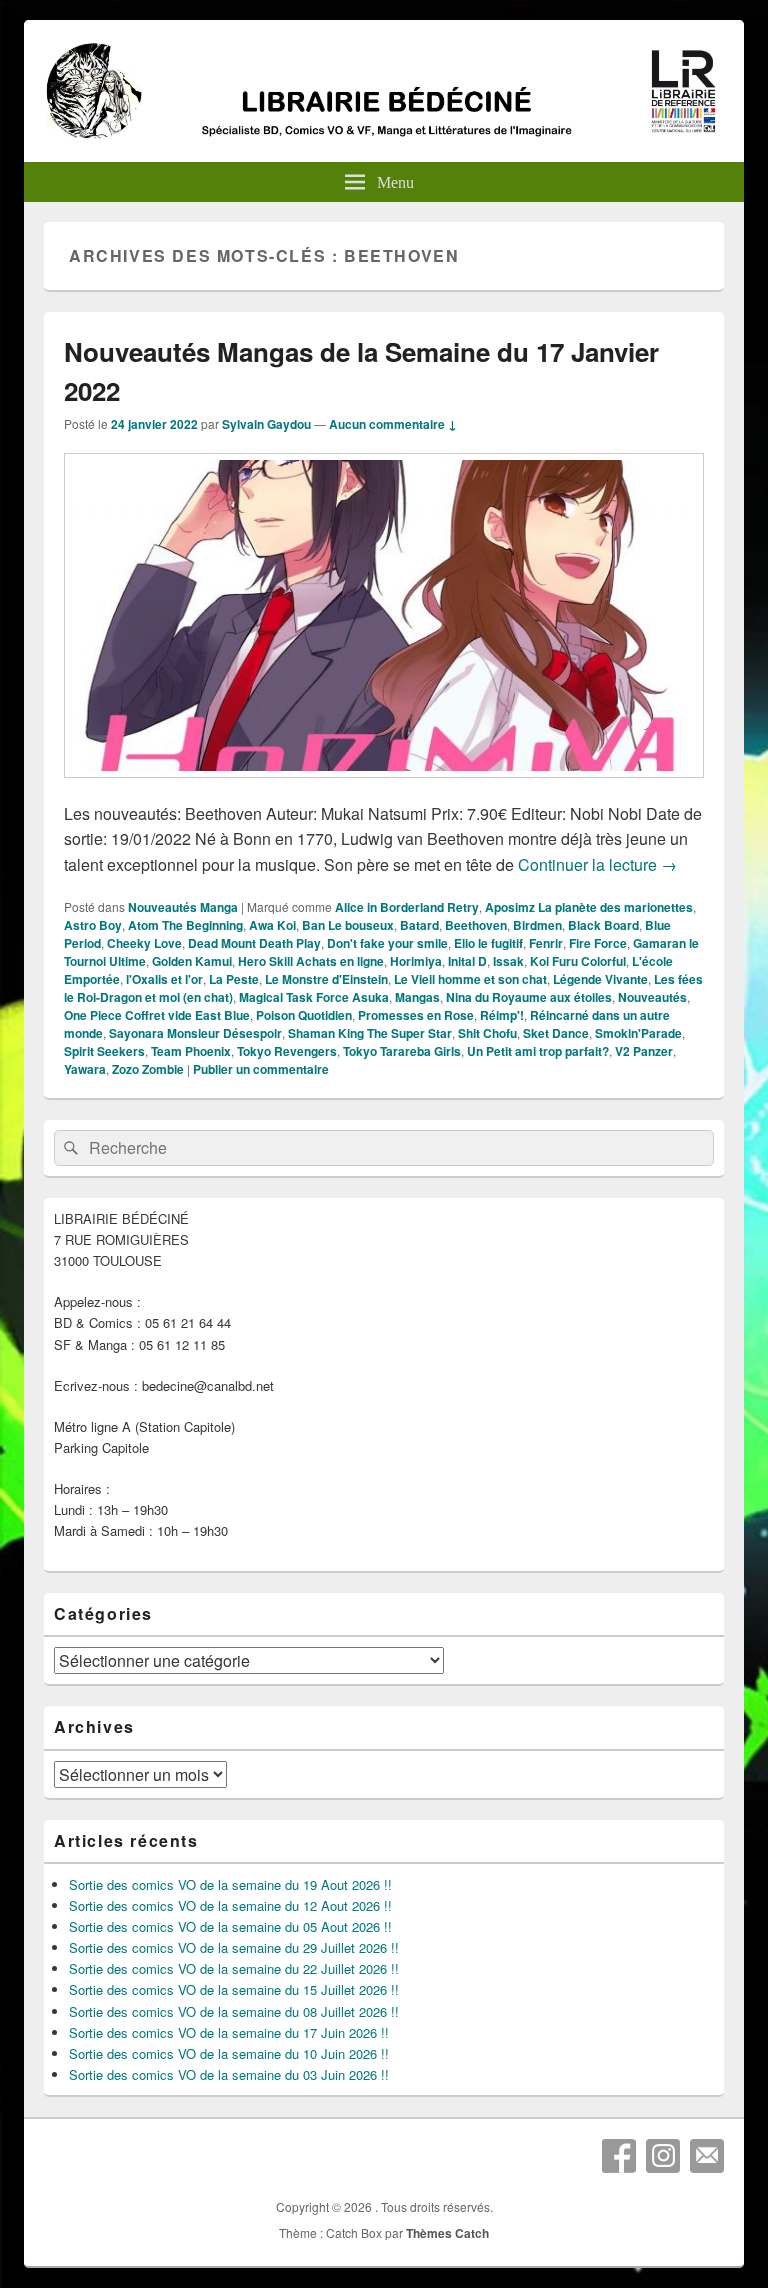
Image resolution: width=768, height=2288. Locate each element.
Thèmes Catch (447, 2233)
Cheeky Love (144, 943)
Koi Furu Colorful (578, 961)
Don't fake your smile (387, 943)
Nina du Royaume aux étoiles (529, 997)
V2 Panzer (644, 1051)
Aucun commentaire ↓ (393, 424)
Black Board (603, 925)
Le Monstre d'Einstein (326, 979)
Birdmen (537, 925)
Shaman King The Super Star (370, 1033)
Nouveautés (652, 997)
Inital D (467, 961)
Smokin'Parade (638, 1033)
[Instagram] (663, 2156)
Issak (508, 961)
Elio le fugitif (488, 943)
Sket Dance (556, 1033)
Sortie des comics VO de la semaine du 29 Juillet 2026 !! (234, 1947)
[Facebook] (619, 2156)
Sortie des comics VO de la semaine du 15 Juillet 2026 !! (234, 1989)
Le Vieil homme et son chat (470, 979)
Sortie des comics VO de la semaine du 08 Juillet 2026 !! (234, 2011)
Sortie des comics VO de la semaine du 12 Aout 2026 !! (230, 1905)
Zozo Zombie (148, 1069)
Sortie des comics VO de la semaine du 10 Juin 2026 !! (229, 2053)
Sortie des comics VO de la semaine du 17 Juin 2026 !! (229, 2032)
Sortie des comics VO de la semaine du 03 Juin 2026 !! (229, 2074)
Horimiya (416, 961)
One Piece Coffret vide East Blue (157, 1015)
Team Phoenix (191, 1051)
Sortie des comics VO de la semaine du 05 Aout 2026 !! (230, 1926)
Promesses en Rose (416, 1015)
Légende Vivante (600, 979)
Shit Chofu (487, 1033)
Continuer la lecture (597, 864)
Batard (419, 925)
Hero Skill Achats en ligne (311, 961)
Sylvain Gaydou (266, 424)
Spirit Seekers (104, 1051)
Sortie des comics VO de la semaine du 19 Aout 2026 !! (230, 1884)
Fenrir (546, 943)
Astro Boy (93, 925)
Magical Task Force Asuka (314, 997)
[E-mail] (707, 2156)
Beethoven (476, 925)
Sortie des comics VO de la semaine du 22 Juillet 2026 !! (234, 1968)
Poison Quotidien (304, 1015)
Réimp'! (502, 1015)
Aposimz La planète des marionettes (589, 907)
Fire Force (598, 943)
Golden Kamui (192, 961)
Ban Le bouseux (348, 925)
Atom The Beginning (185, 925)
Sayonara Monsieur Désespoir (195, 1033)
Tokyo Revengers (287, 1051)
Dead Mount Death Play (254, 943)
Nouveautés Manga (183, 907)
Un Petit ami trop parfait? (538, 1051)
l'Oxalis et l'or (164, 979)
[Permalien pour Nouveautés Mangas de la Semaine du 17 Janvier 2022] (384, 787)
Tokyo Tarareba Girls (402, 1051)
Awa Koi (272, 925)
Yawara (85, 1069)
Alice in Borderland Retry (407, 907)
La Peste (234, 979)
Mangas (417, 997)
